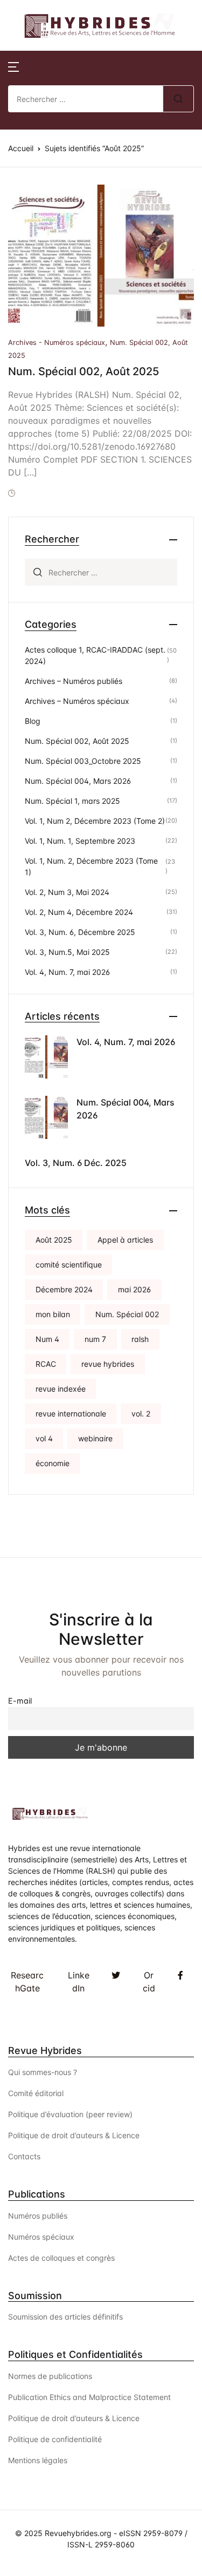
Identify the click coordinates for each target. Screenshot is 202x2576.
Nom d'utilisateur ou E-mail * (113, 62)
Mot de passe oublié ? (149, 180)
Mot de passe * (85, 118)
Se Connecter (121, 226)
